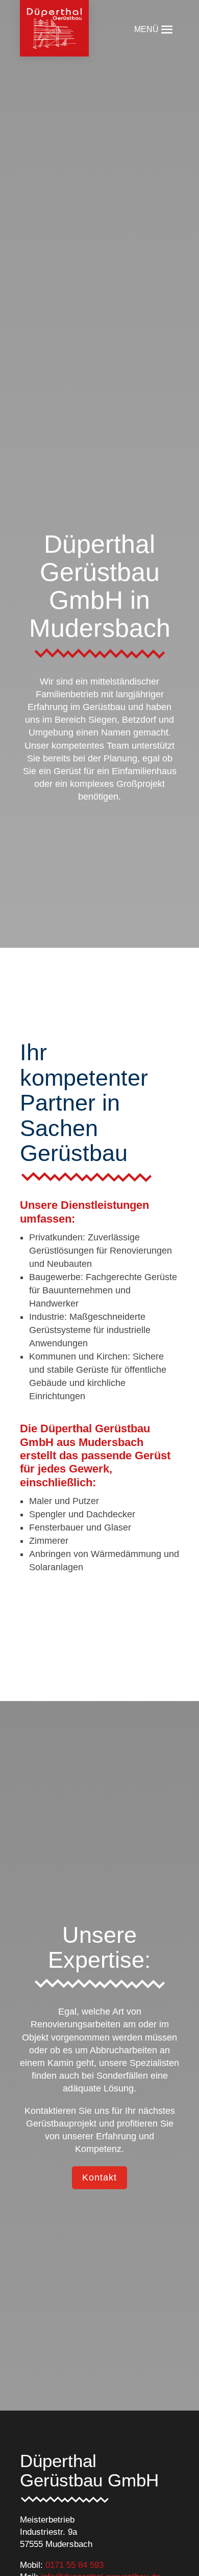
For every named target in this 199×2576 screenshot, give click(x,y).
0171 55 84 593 (74, 2565)
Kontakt (99, 2177)
